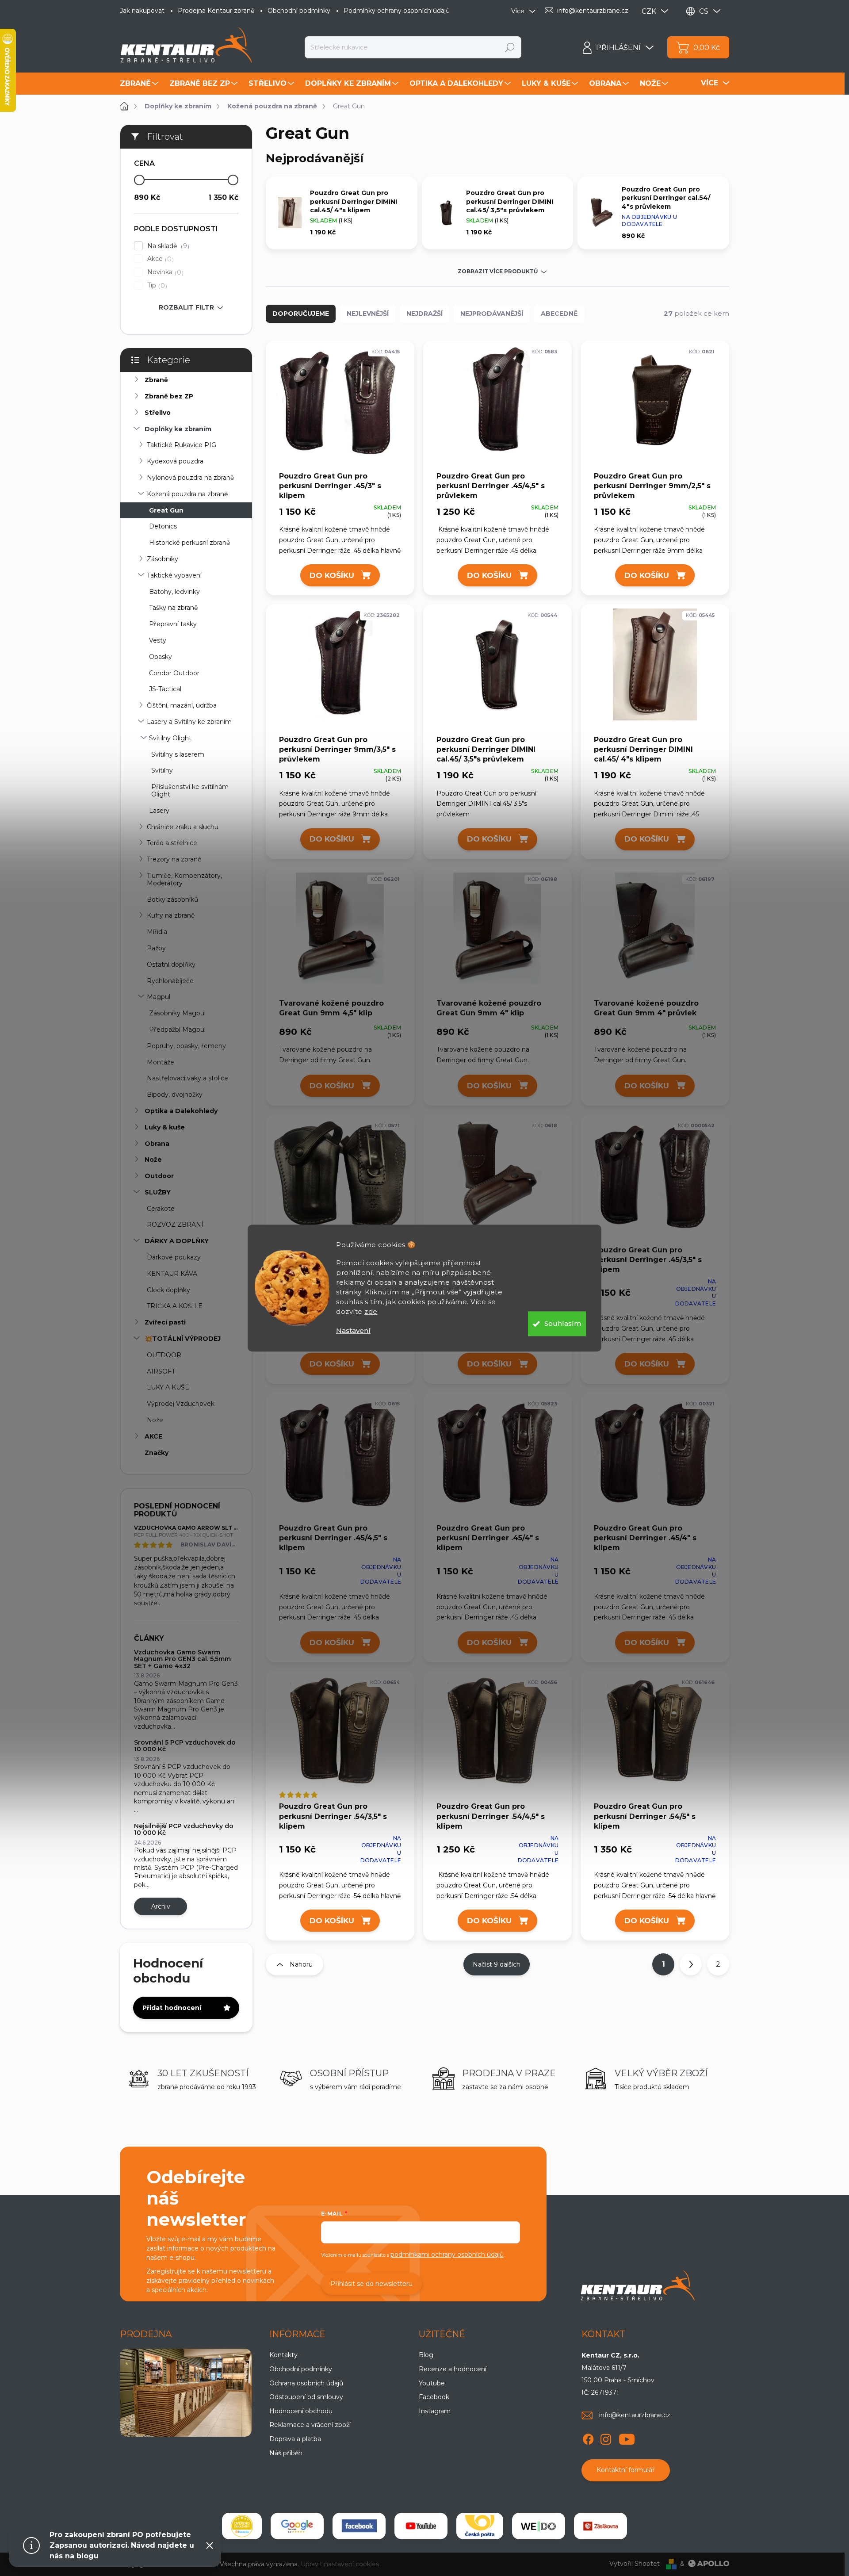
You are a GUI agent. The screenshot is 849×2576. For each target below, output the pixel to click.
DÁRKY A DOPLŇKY (177, 1241)
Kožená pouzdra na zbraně (187, 494)
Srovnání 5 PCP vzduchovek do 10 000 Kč (185, 1746)
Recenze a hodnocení (453, 2369)
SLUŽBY (158, 1192)
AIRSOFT (161, 1371)
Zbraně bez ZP (169, 396)
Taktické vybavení (174, 575)
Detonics (163, 526)
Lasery (159, 811)
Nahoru (301, 1964)
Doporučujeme (301, 314)
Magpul (159, 997)
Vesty (158, 640)
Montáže (161, 1062)
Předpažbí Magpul (177, 1030)
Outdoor (159, 1176)
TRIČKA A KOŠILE (175, 1306)
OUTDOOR (164, 1355)
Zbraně (156, 380)
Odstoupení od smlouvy (306, 2397)
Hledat (510, 47)
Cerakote (161, 1209)
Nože (153, 1160)
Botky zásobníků (172, 899)
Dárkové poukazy (174, 1257)
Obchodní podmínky (299, 11)
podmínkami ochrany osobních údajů (447, 2254)
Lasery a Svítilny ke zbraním (189, 722)
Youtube (432, 2383)
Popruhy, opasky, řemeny (186, 1046)
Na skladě (167, 246)
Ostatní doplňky (171, 965)
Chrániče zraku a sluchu (183, 827)
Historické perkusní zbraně (189, 543)
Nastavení (353, 1330)
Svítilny (162, 770)
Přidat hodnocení (172, 2008)
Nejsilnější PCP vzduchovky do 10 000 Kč (184, 1829)
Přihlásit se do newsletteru (371, 2284)
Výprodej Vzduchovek (181, 1404)
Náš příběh (286, 2453)
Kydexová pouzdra (175, 461)
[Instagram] (606, 2438)
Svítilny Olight (170, 738)
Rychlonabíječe (170, 981)
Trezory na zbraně (174, 859)
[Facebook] (588, 2438)
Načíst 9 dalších (497, 1964)
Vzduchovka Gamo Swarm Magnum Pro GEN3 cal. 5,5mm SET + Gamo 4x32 (182, 1659)
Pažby (156, 948)
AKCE (153, 1436)
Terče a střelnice (172, 843)
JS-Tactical (165, 689)
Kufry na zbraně (171, 915)
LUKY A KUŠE (168, 1387)
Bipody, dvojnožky (175, 1095)
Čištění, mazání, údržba (182, 705)
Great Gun (166, 510)
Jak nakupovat (142, 11)
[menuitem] (140, 84)
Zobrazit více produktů (498, 272)
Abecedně (559, 314)
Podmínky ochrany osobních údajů (397, 11)
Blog (426, 2355)
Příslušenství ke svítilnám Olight (190, 790)
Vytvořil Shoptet (635, 2564)
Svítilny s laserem (178, 754)
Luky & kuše (165, 1127)
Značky (157, 1453)
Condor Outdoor (174, 673)
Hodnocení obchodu (301, 2411)
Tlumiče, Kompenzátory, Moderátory (184, 879)
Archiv (161, 1906)
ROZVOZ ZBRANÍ (175, 1225)
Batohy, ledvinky (174, 592)
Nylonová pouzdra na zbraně (190, 478)
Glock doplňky (168, 1290)
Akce (159, 259)
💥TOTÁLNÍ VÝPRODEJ (183, 1339)
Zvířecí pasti (165, 1322)
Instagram (435, 2411)
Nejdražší (424, 314)
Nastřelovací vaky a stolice (187, 1078)
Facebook (434, 2397)
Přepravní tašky (173, 624)
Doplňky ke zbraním (178, 429)
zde (371, 1311)
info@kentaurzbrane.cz (635, 2415)
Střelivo (158, 413)
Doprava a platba (295, 2439)
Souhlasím (563, 1323)
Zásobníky (163, 559)
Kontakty (283, 2355)
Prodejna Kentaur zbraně (216, 11)
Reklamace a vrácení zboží (310, 2425)
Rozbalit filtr (186, 307)
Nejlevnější (368, 314)
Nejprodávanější (492, 314)
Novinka (164, 272)
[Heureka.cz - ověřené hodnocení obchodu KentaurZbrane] (242, 2526)
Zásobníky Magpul (177, 1013)
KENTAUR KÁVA (172, 1274)
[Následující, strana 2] (691, 1964)
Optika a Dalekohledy (181, 1111)
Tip (156, 285)
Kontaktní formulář (626, 2470)
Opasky (161, 657)
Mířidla (157, 932)
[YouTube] (627, 2438)
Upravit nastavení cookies (340, 2564)
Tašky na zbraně (173, 608)
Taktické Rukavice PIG (182, 445)
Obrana (157, 1144)
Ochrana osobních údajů (306, 2383)
